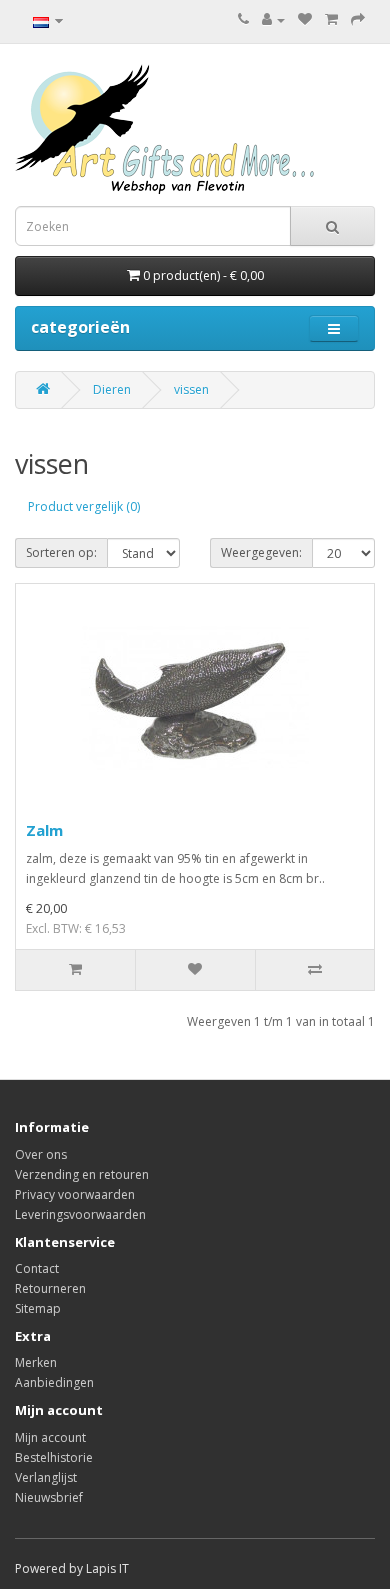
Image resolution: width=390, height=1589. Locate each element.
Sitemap (38, 1308)
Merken (36, 1362)
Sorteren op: (61, 552)
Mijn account (50, 1437)
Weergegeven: (261, 552)
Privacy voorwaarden (75, 1194)
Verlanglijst (46, 1477)
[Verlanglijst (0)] (305, 19)
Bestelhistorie (54, 1457)
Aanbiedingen (54, 1382)
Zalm (44, 830)
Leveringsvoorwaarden (80, 1214)
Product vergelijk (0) (84, 506)
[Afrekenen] (358, 19)
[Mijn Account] (273, 19)
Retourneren (50, 1288)
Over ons (41, 1154)
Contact (37, 1268)
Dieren (112, 389)
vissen (191, 389)
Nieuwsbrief (49, 1497)
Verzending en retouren (82, 1174)
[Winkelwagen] (331, 19)
